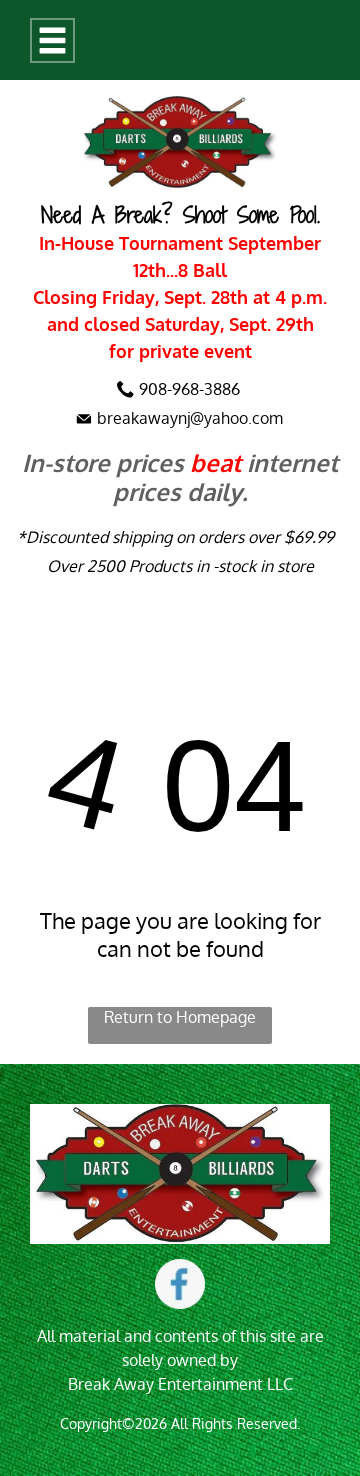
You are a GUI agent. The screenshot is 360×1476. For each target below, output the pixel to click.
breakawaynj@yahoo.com (190, 418)
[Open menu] (52, 40)
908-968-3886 (189, 389)
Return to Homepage (180, 1017)
